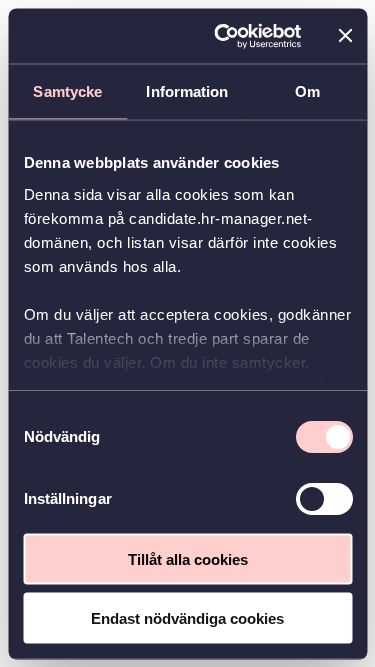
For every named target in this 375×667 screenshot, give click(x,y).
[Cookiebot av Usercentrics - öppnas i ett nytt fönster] (223, 36)
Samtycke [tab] (67, 91)
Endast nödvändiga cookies (187, 617)
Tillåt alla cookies (188, 559)
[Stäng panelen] (345, 36)
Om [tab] (307, 91)
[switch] (323, 499)
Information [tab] (187, 91)
